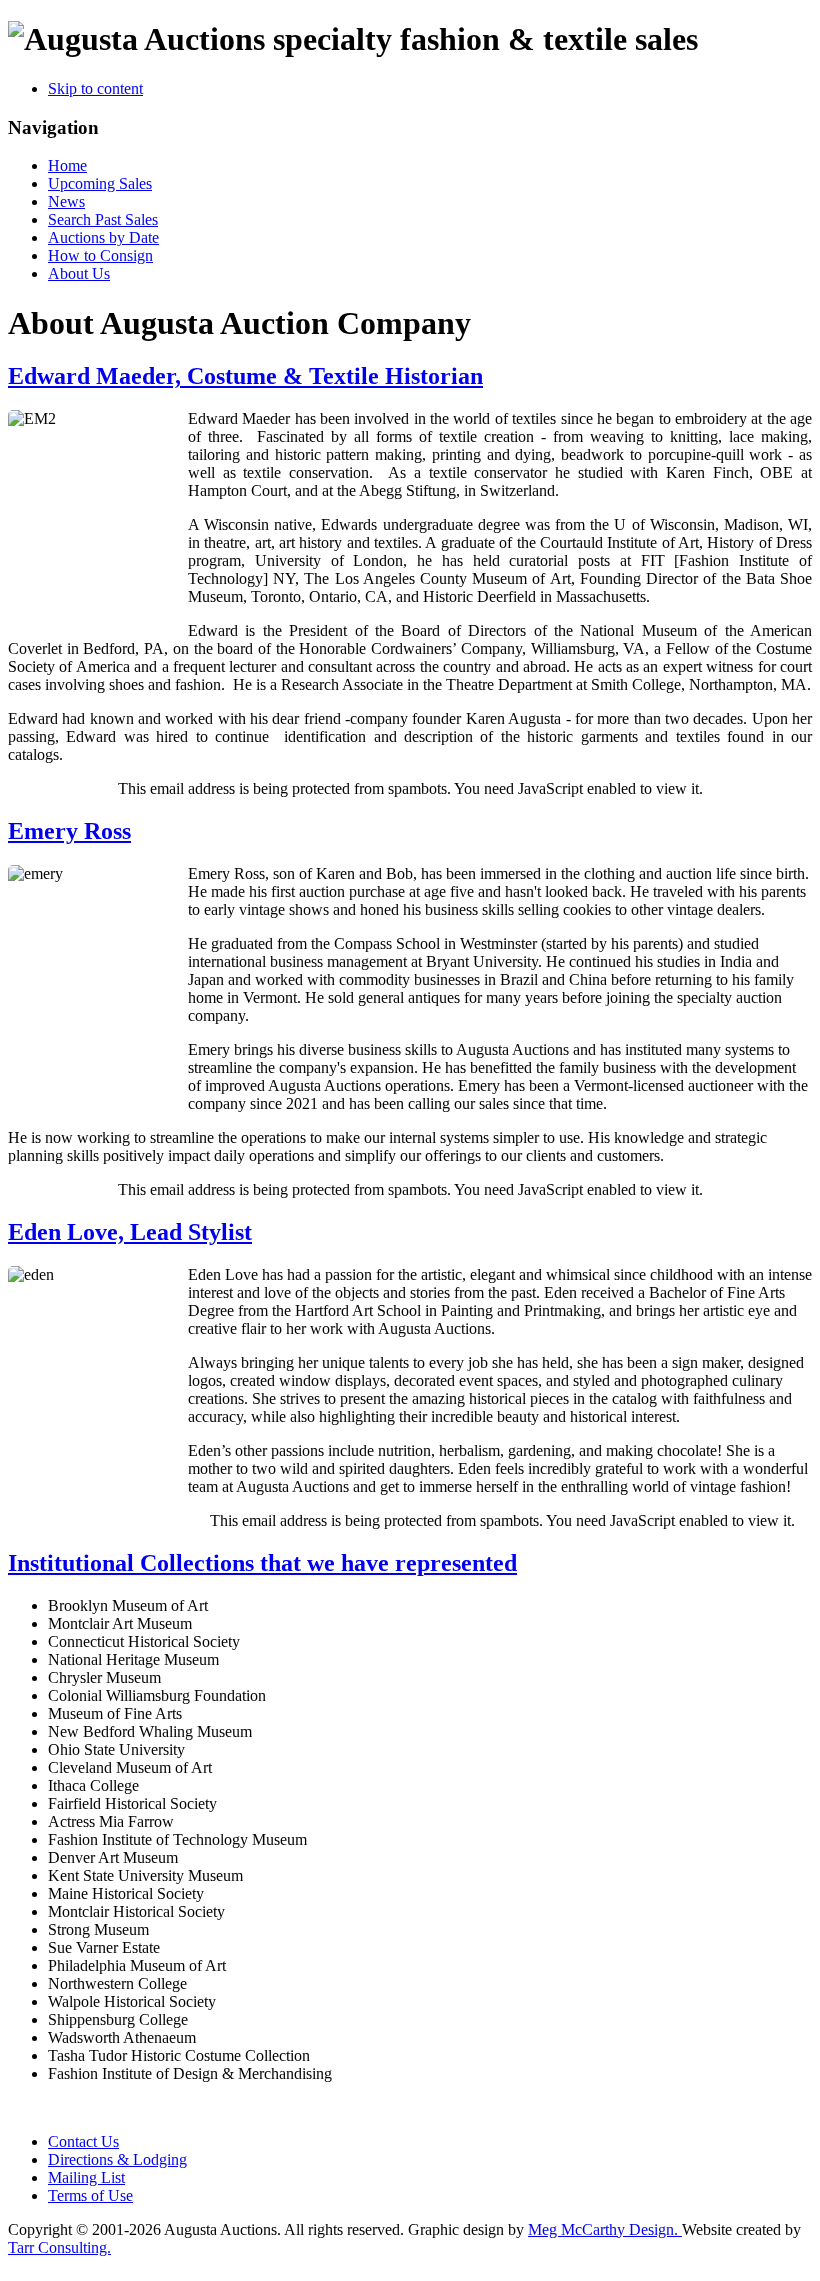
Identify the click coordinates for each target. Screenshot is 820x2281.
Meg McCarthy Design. (605, 2229)
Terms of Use (90, 2195)
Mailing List (86, 2177)
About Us (79, 273)
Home (67, 165)
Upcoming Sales (100, 183)
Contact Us (83, 2141)
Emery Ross (69, 831)
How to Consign (100, 255)
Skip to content (95, 88)
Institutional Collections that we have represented (262, 1563)
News (66, 201)
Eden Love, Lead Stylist (130, 1232)
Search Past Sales (103, 219)
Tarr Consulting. (59, 2247)
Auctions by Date (103, 237)
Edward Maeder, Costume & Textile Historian (245, 376)
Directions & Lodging (117, 2159)
